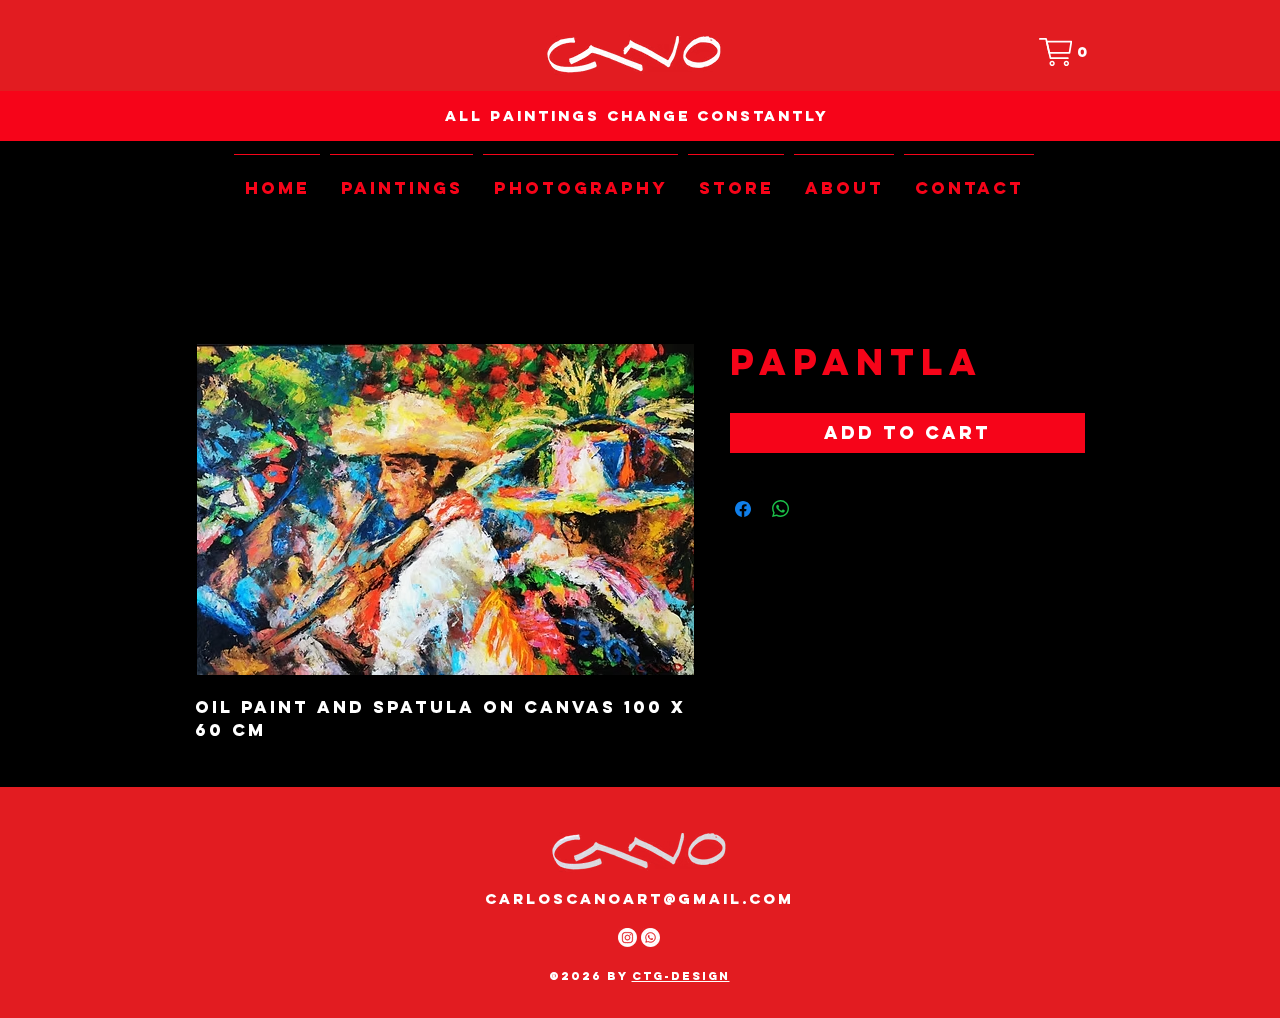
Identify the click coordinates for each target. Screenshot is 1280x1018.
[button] (1068, 52)
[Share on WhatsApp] (781, 509)
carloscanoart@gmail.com (639, 898)
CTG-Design (681, 976)
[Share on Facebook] (743, 509)
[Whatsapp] (650, 937)
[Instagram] (627, 937)
